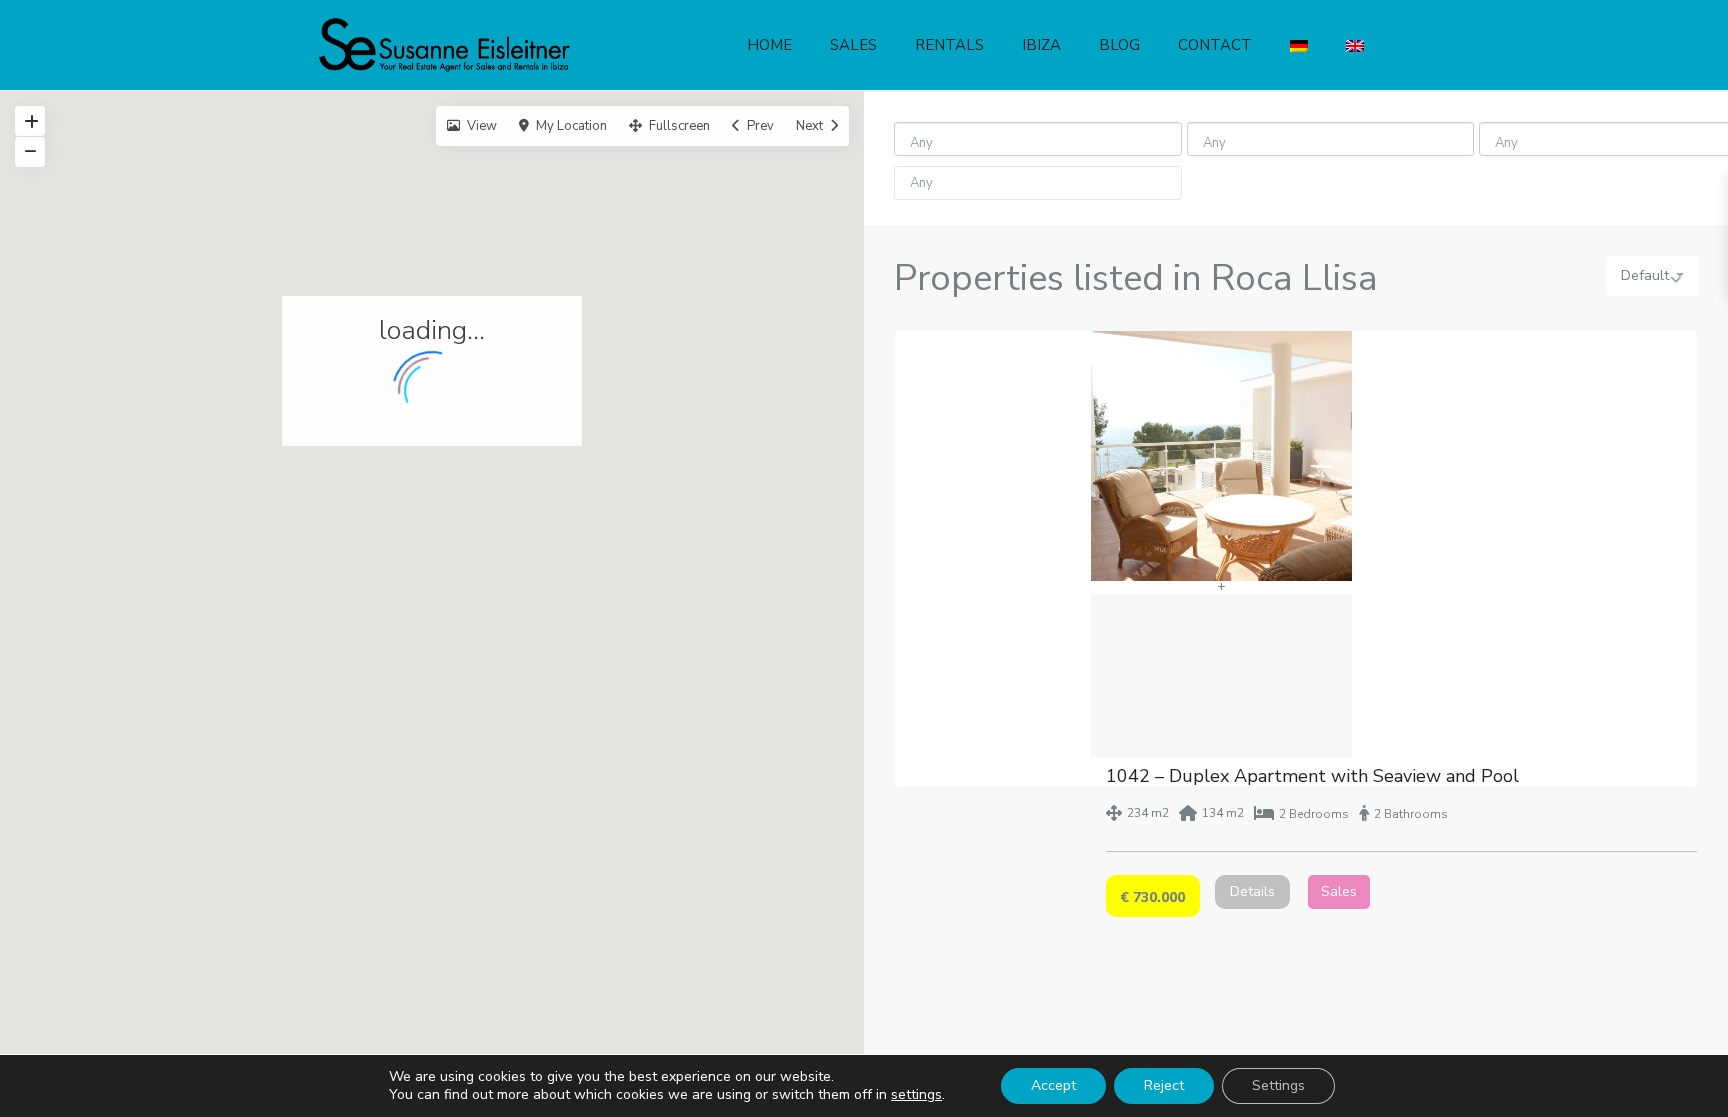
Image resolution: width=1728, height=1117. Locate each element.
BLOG (1119, 45)
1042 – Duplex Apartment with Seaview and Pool (1312, 776)
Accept (1053, 1085)
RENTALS (949, 45)
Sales (1339, 891)
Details (1252, 891)
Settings (1278, 1085)
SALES (853, 45)
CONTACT (1215, 45)
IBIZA (1041, 45)
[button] (438, 579)
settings (916, 1095)
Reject (1164, 1085)
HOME (769, 45)
